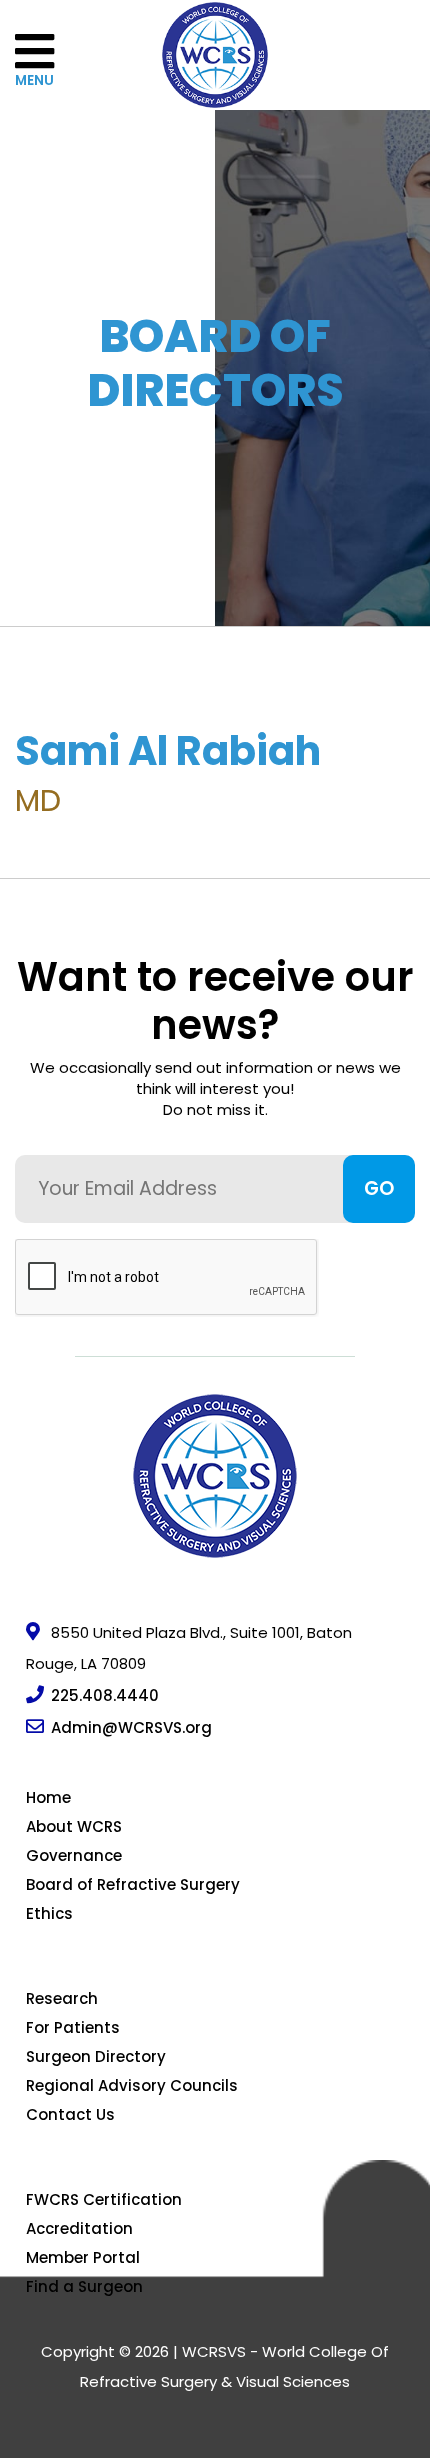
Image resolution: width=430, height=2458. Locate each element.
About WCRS (74, 1826)
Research (62, 1998)
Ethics (49, 1913)
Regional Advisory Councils (132, 2085)
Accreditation (79, 2228)
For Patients (73, 2027)
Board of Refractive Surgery (133, 1884)
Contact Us (70, 2114)
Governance (74, 1855)
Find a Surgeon (84, 2286)
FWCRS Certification (104, 2199)
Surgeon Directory (96, 2056)
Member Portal (83, 2257)
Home (48, 1797)
